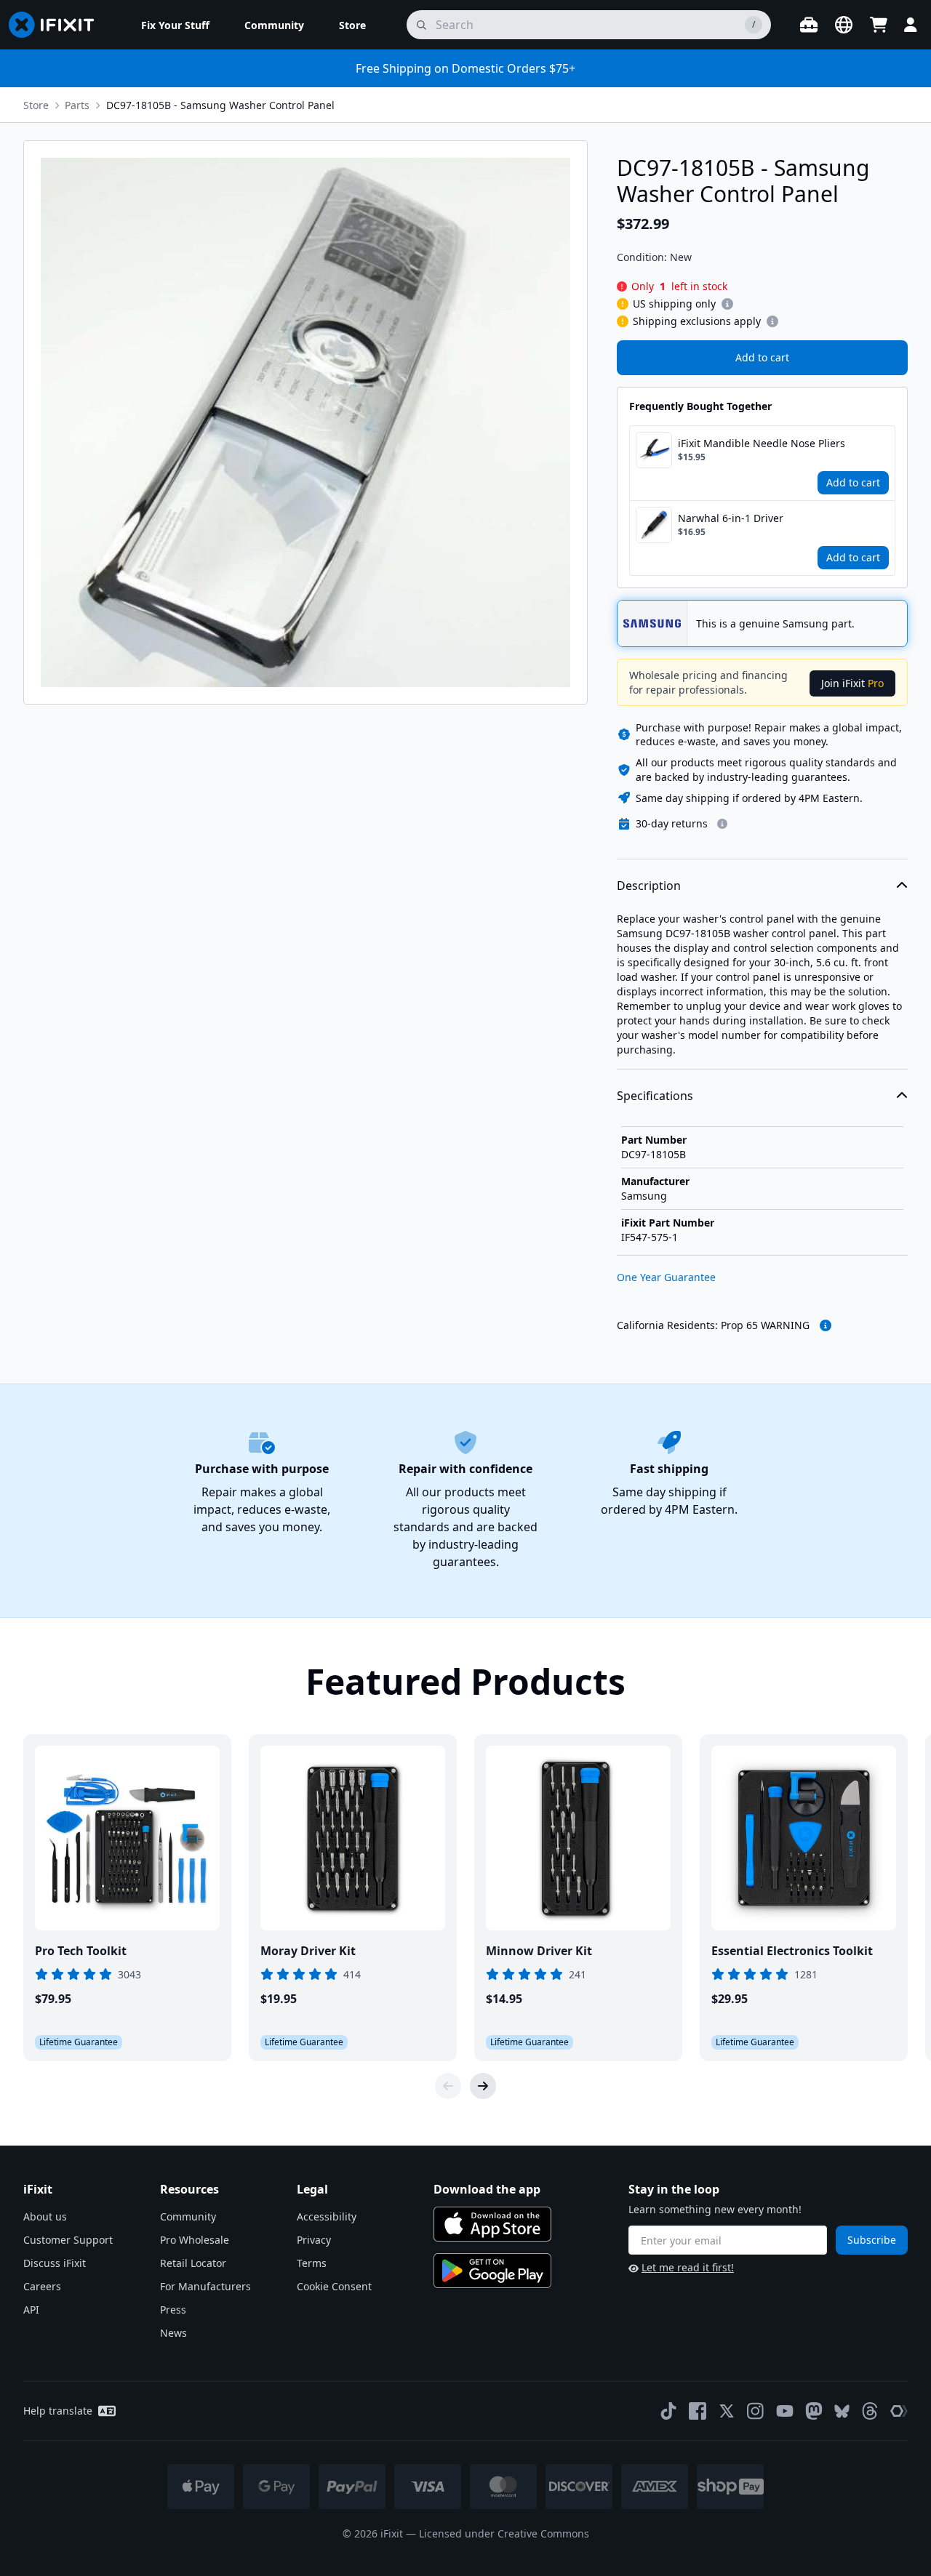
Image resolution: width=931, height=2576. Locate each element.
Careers (42, 2286)
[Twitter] (727, 2411)
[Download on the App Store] (492, 2224)
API (31, 2310)
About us (45, 2216)
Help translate (58, 2411)
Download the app (487, 2189)
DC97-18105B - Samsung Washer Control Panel (220, 105)
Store (36, 105)
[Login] (911, 25)
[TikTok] (668, 2411)
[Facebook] (698, 2411)
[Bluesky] (842, 2411)
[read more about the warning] (826, 1325)
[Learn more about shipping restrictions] (727, 304)
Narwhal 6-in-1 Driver (731, 518)
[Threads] (870, 2411)
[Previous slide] (448, 2086)
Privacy (314, 2240)
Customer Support (68, 2240)
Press (173, 2310)
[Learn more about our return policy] (722, 824)
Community (188, 2216)
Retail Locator (193, 2263)
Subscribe (872, 2240)
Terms (312, 2263)
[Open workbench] (809, 25)
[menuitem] (175, 25)
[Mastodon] (814, 2411)
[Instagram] (756, 2411)
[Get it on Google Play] (492, 2271)
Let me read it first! (688, 2267)
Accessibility (327, 2216)
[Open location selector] (844, 25)
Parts (77, 105)
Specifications (655, 1096)
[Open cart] (879, 25)
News (173, 2333)
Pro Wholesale (195, 2240)
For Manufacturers (205, 2286)
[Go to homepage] (57, 25)
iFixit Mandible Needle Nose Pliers (762, 443)
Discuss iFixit (55, 2263)
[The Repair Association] (899, 2411)
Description (649, 886)
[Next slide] (483, 2086)
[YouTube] (785, 2411)
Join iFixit (852, 683)
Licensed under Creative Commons (504, 2533)
